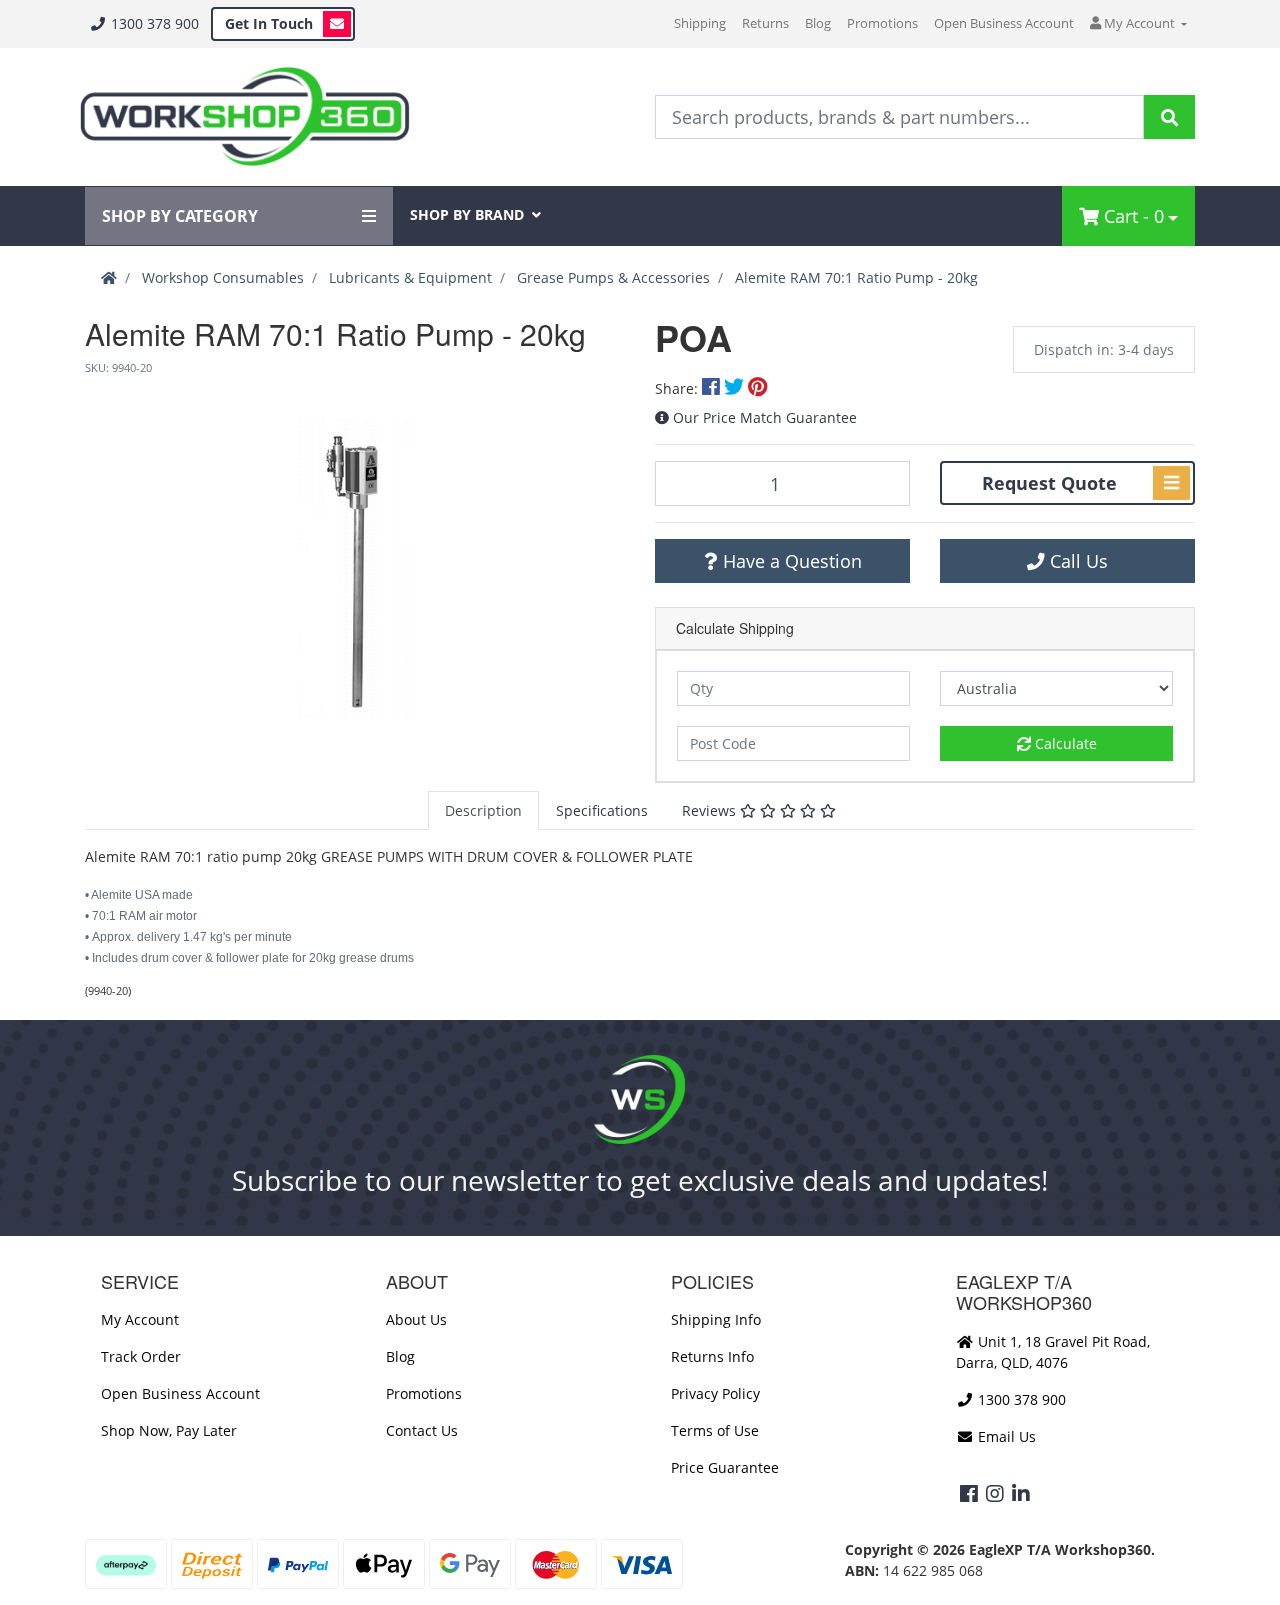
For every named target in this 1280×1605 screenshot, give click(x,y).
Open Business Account (1004, 23)
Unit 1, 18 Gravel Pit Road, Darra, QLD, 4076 (1053, 1352)
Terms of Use (715, 1430)
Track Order (141, 1356)
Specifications (602, 810)
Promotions (882, 23)
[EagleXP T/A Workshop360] (244, 117)
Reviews (711, 810)
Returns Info (712, 1356)
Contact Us (422, 1430)
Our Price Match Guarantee (765, 417)
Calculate (1064, 743)
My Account (140, 1319)
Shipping (700, 23)
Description (483, 810)
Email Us (1005, 1436)
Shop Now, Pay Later (169, 1430)
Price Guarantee (725, 1467)
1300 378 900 (153, 23)
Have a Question (790, 561)
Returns (765, 23)
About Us (416, 1319)
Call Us (1076, 561)
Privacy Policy (715, 1393)
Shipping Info (716, 1319)
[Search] (1169, 117)
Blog (818, 23)
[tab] (483, 810)
